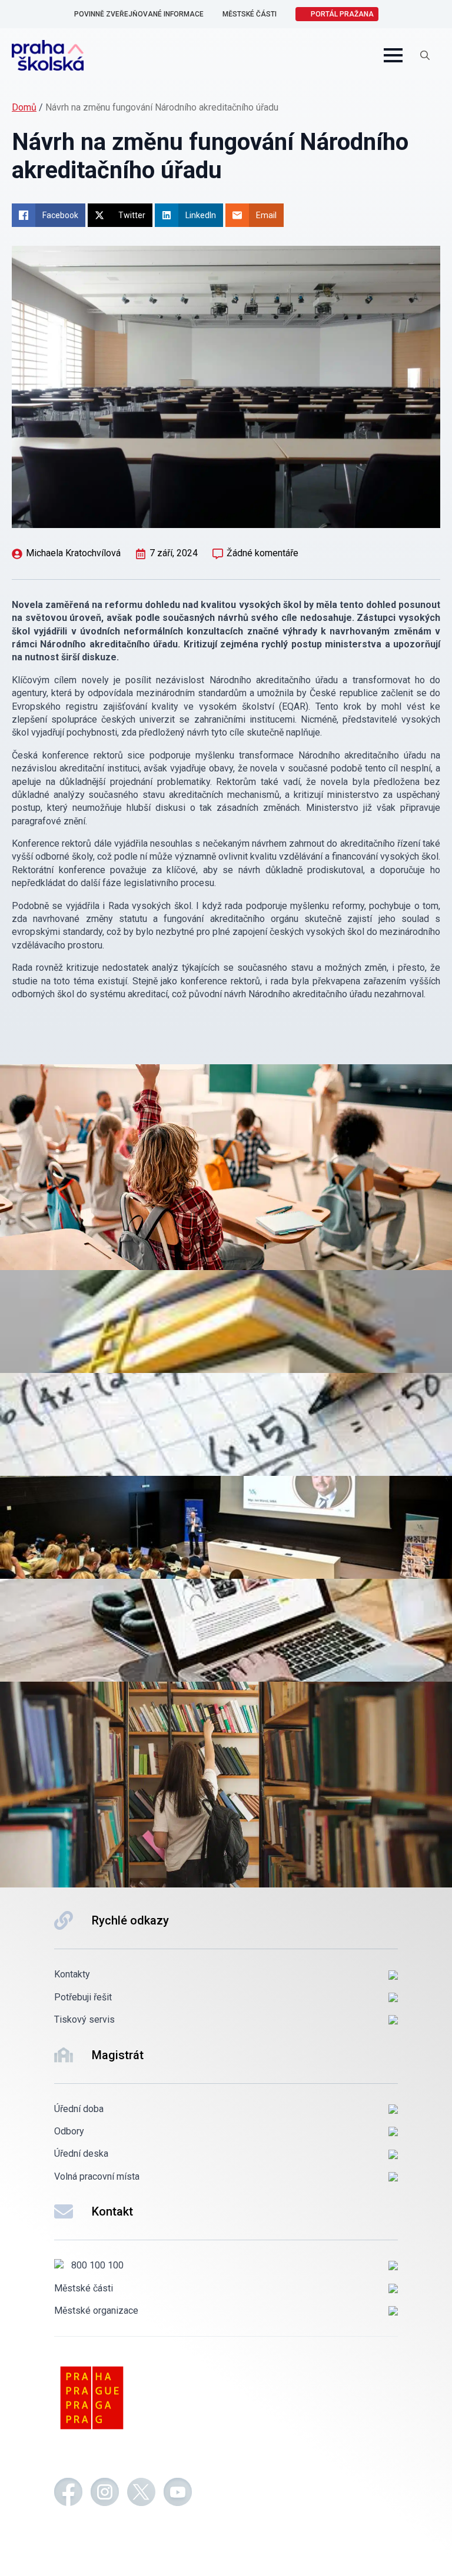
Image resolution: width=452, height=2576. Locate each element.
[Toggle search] (425, 55)
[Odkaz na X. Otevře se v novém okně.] (141, 2494)
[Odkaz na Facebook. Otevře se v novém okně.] (68, 2494)
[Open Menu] (393, 55)
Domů (24, 107)
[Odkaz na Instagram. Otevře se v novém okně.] (105, 2494)
